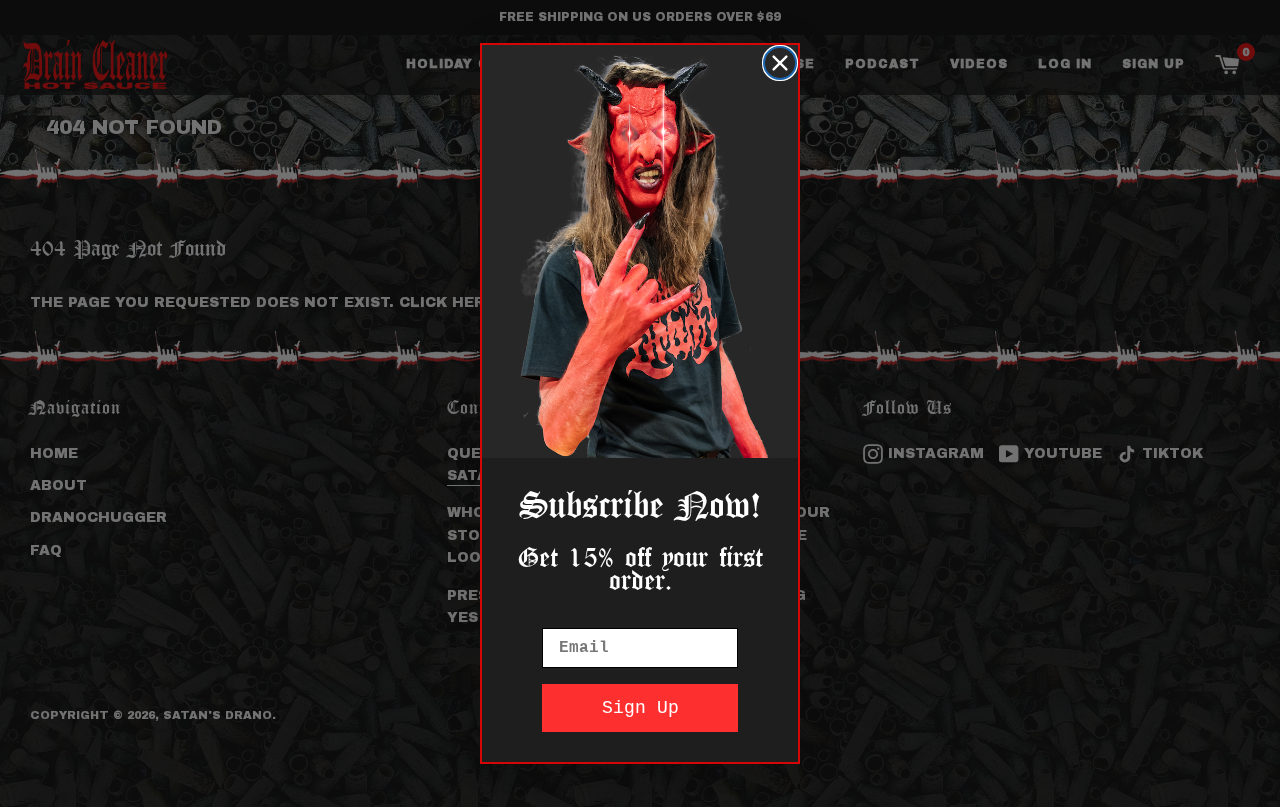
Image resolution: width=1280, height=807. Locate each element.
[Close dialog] (780, 63)
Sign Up (640, 708)
